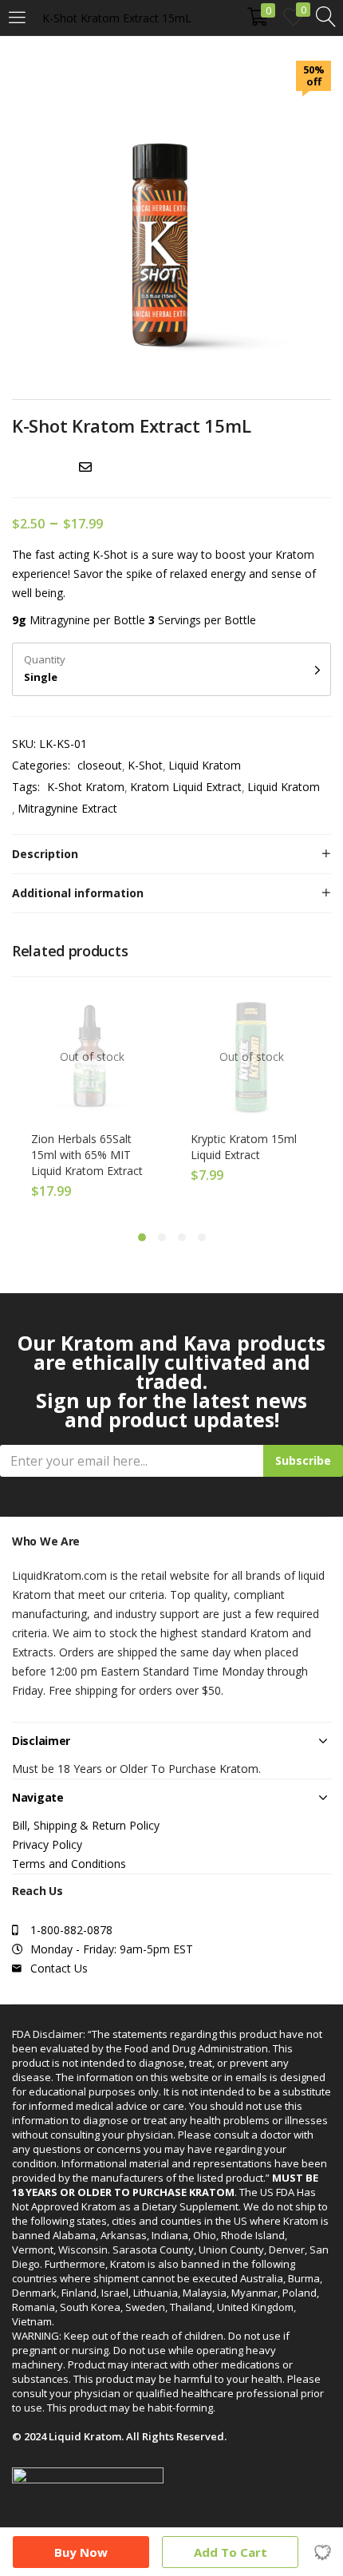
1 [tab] (142, 1237)
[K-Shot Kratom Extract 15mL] (17, 467)
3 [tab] (182, 1237)
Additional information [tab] (78, 893)
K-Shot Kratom (86, 787)
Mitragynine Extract (67, 808)
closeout (100, 765)
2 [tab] (162, 1237)
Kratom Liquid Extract (186, 787)
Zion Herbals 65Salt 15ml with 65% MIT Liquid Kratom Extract (87, 1155)
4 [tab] (202, 1237)
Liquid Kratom (205, 765)
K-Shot (145, 765)
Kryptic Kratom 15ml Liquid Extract (244, 1147)
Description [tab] (45, 854)
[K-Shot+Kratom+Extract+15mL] (39, 467)
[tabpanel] (92, 1101)
